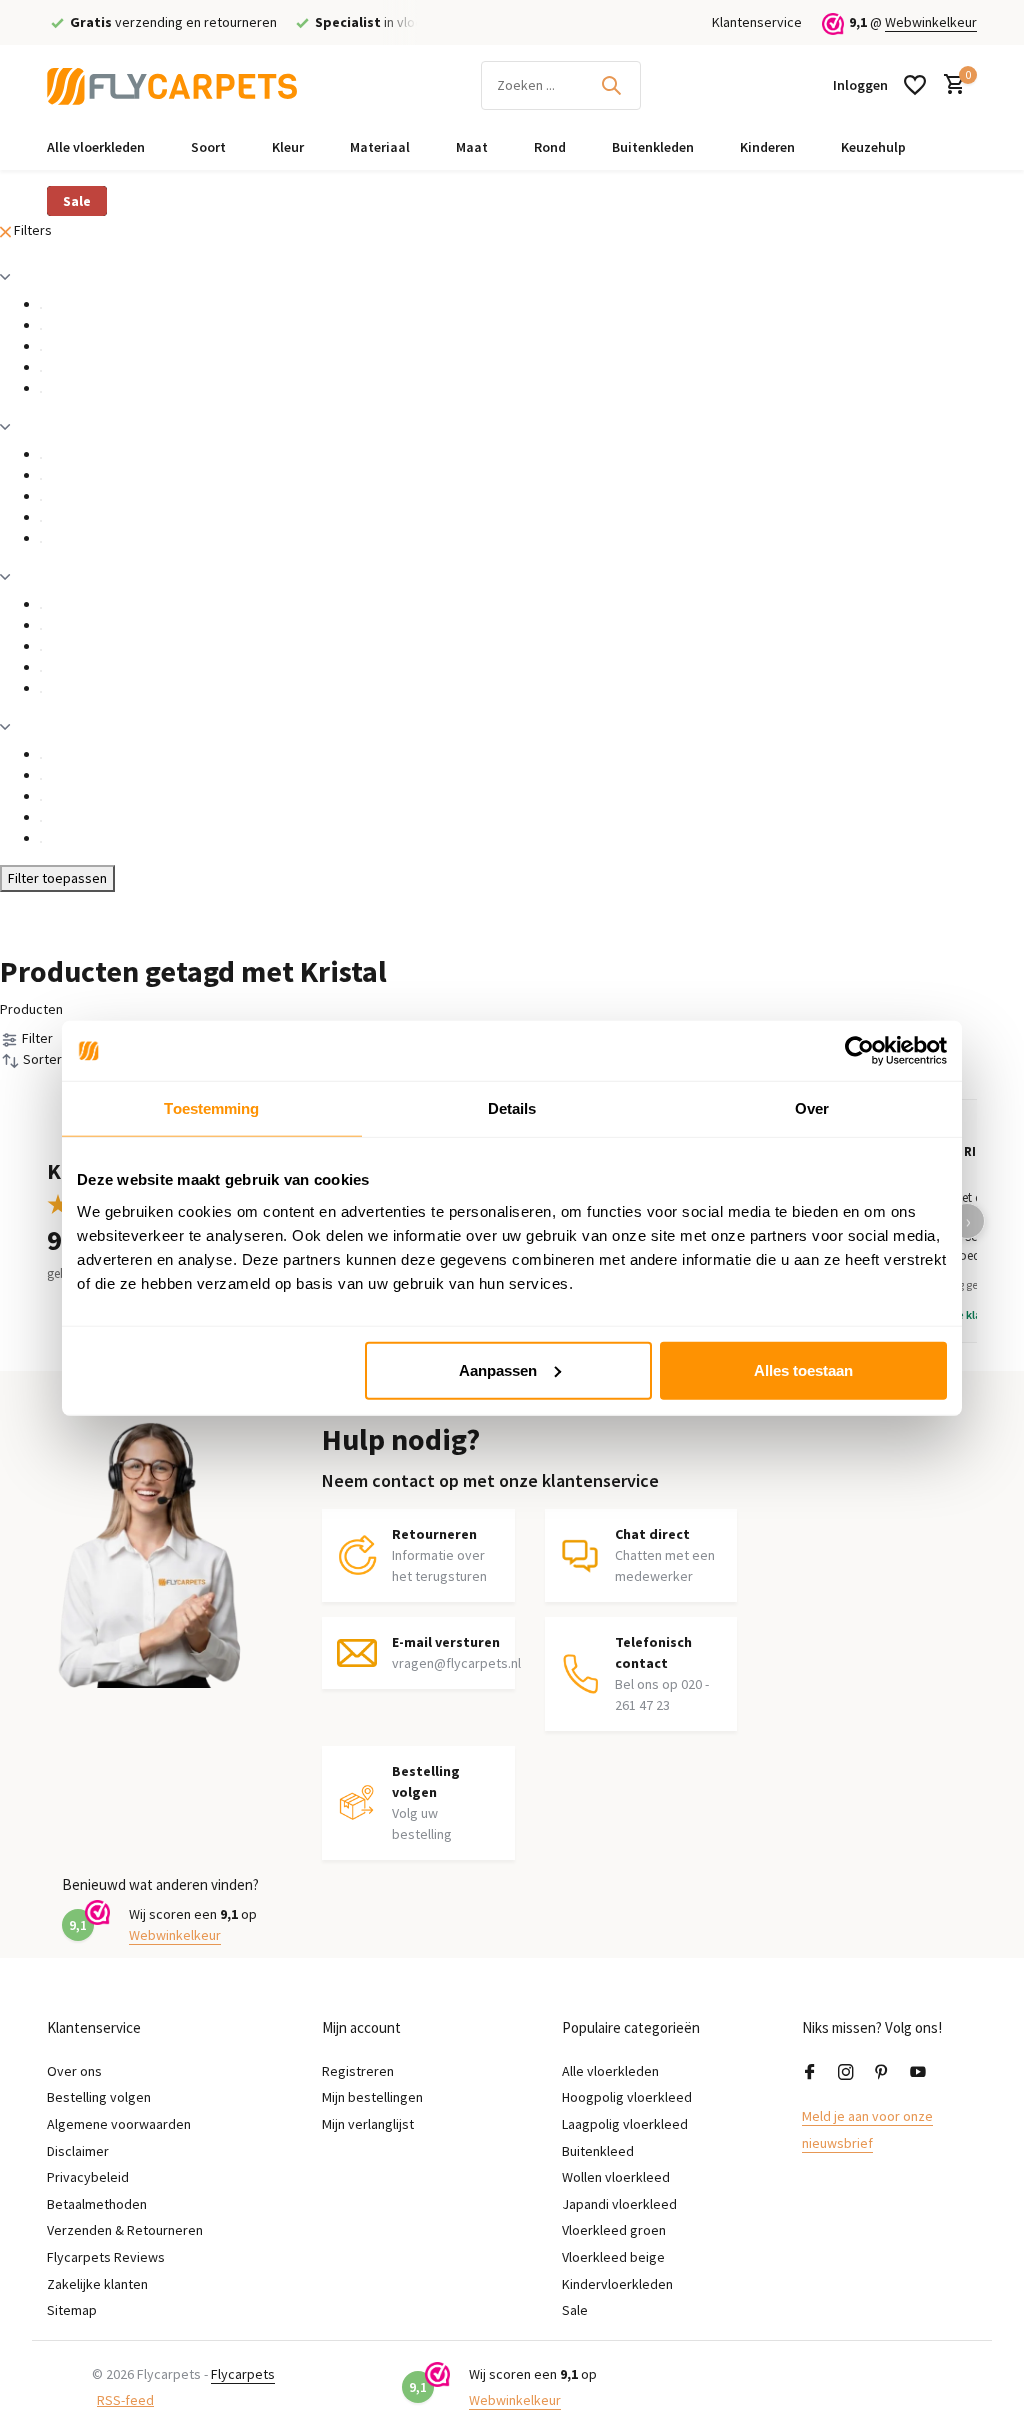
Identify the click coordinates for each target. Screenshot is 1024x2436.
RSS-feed (125, 2400)
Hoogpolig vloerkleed (627, 2097)
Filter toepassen (57, 878)
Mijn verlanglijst (368, 2124)
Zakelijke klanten (97, 2284)
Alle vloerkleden (96, 147)
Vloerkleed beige (613, 2257)
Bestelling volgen (99, 2097)
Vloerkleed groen (614, 2230)
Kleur (288, 147)
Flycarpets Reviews (106, 2257)
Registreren (358, 2071)
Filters (31, 230)
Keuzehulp (873, 147)
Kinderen (767, 147)
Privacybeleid (88, 2177)
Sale (77, 201)
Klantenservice (757, 22)
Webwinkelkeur (931, 22)
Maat (472, 147)
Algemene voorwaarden (119, 2124)
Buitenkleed (598, 2151)
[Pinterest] (882, 2073)
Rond (550, 147)
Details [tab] (512, 1108)
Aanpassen (498, 1369)
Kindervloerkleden (617, 2284)
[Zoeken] (611, 85)
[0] (949, 85)
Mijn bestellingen (372, 2097)
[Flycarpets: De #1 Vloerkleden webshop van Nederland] (172, 85)
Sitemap (72, 2310)
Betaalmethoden (97, 2204)
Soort (208, 147)
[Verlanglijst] (915, 85)
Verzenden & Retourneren (125, 2230)
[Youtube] (918, 2073)
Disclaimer (78, 2151)
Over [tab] (812, 1108)
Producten (31, 1009)
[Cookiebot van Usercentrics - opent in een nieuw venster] (859, 1051)
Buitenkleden (653, 147)
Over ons (74, 2071)
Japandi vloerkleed (619, 2204)
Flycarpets (243, 2374)
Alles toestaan (803, 1369)
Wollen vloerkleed (616, 2177)
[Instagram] (846, 2073)
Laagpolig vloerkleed (625, 2124)
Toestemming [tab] (211, 1108)
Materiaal (380, 147)
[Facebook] (810, 2073)
